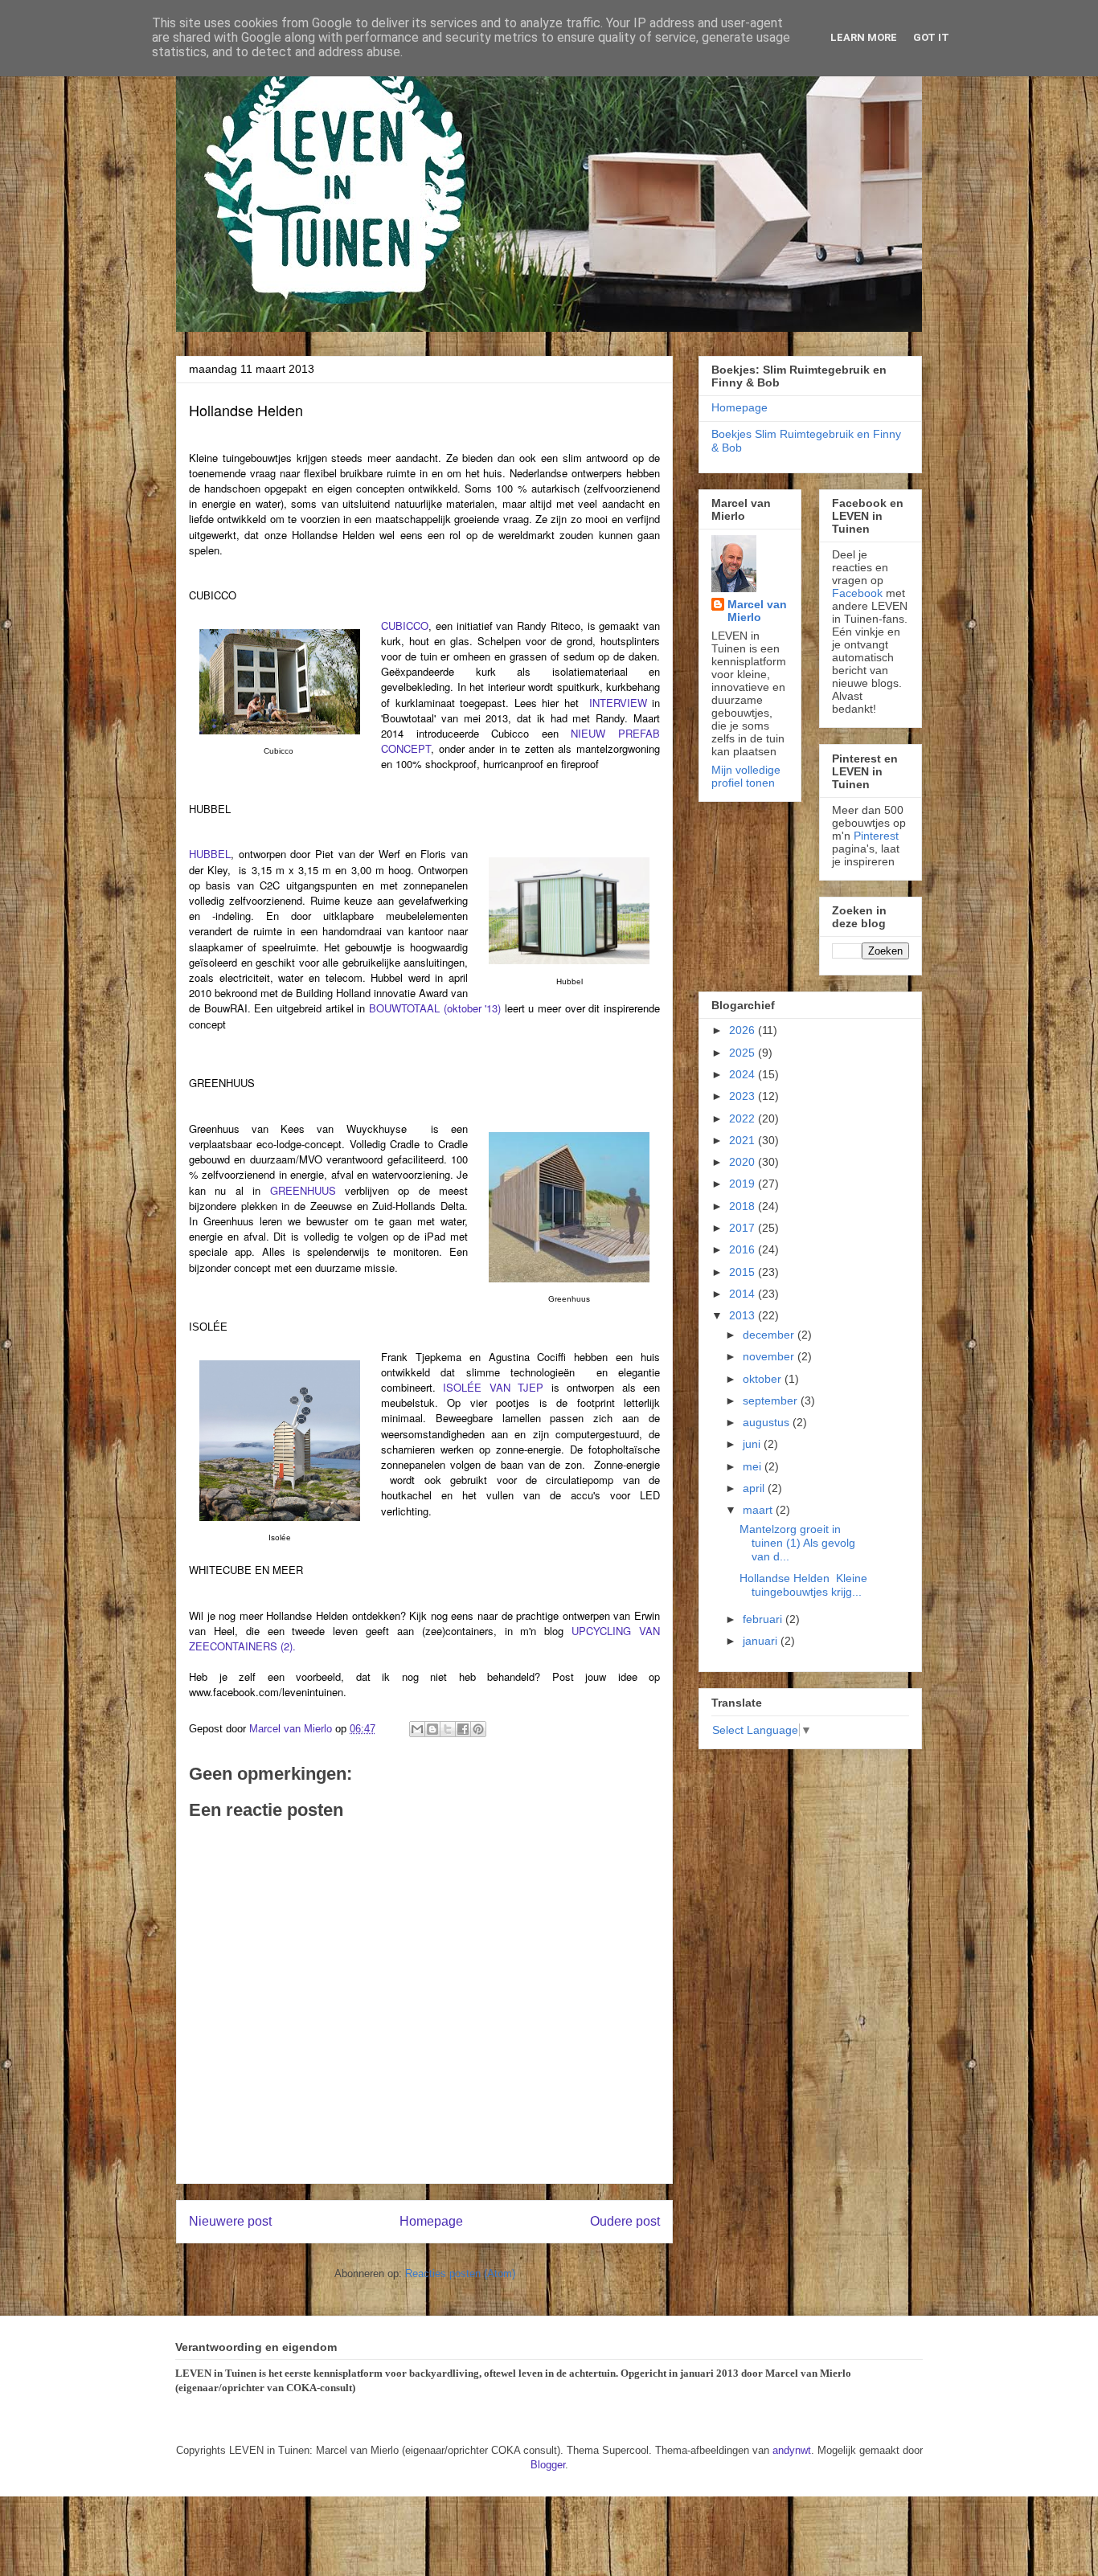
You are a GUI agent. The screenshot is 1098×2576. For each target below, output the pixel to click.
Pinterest (876, 836)
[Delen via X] (448, 1729)
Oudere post (625, 2221)
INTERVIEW (618, 703)
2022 (744, 1118)
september (772, 1400)
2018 (744, 1206)
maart (759, 1510)
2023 (744, 1096)
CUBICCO (405, 626)
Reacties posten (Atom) (460, 2273)
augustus (768, 1422)
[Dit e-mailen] (417, 1729)
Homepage (431, 2221)
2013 (744, 1315)
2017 (744, 1228)
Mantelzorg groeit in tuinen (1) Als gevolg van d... (797, 1543)
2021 (744, 1140)
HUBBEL (210, 854)
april (755, 1488)
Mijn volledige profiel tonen (746, 776)
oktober (764, 1379)
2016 (744, 1249)
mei (754, 1466)
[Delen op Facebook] (463, 1729)
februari (764, 1619)
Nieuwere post (230, 2221)
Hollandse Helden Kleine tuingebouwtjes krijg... (803, 1585)
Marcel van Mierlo (757, 611)
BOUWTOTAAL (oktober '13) (435, 1008)
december (770, 1335)
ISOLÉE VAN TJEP (493, 1387)
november (770, 1356)
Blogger (548, 2465)
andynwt (792, 2450)
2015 (744, 1272)
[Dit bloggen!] (432, 1729)
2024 (744, 1074)
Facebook (857, 593)
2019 (744, 1184)
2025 (744, 1053)
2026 (744, 1030)
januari (762, 1641)
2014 (744, 1294)
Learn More (864, 37)
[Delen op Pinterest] (478, 1729)
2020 (744, 1162)
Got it (931, 37)
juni (753, 1444)
